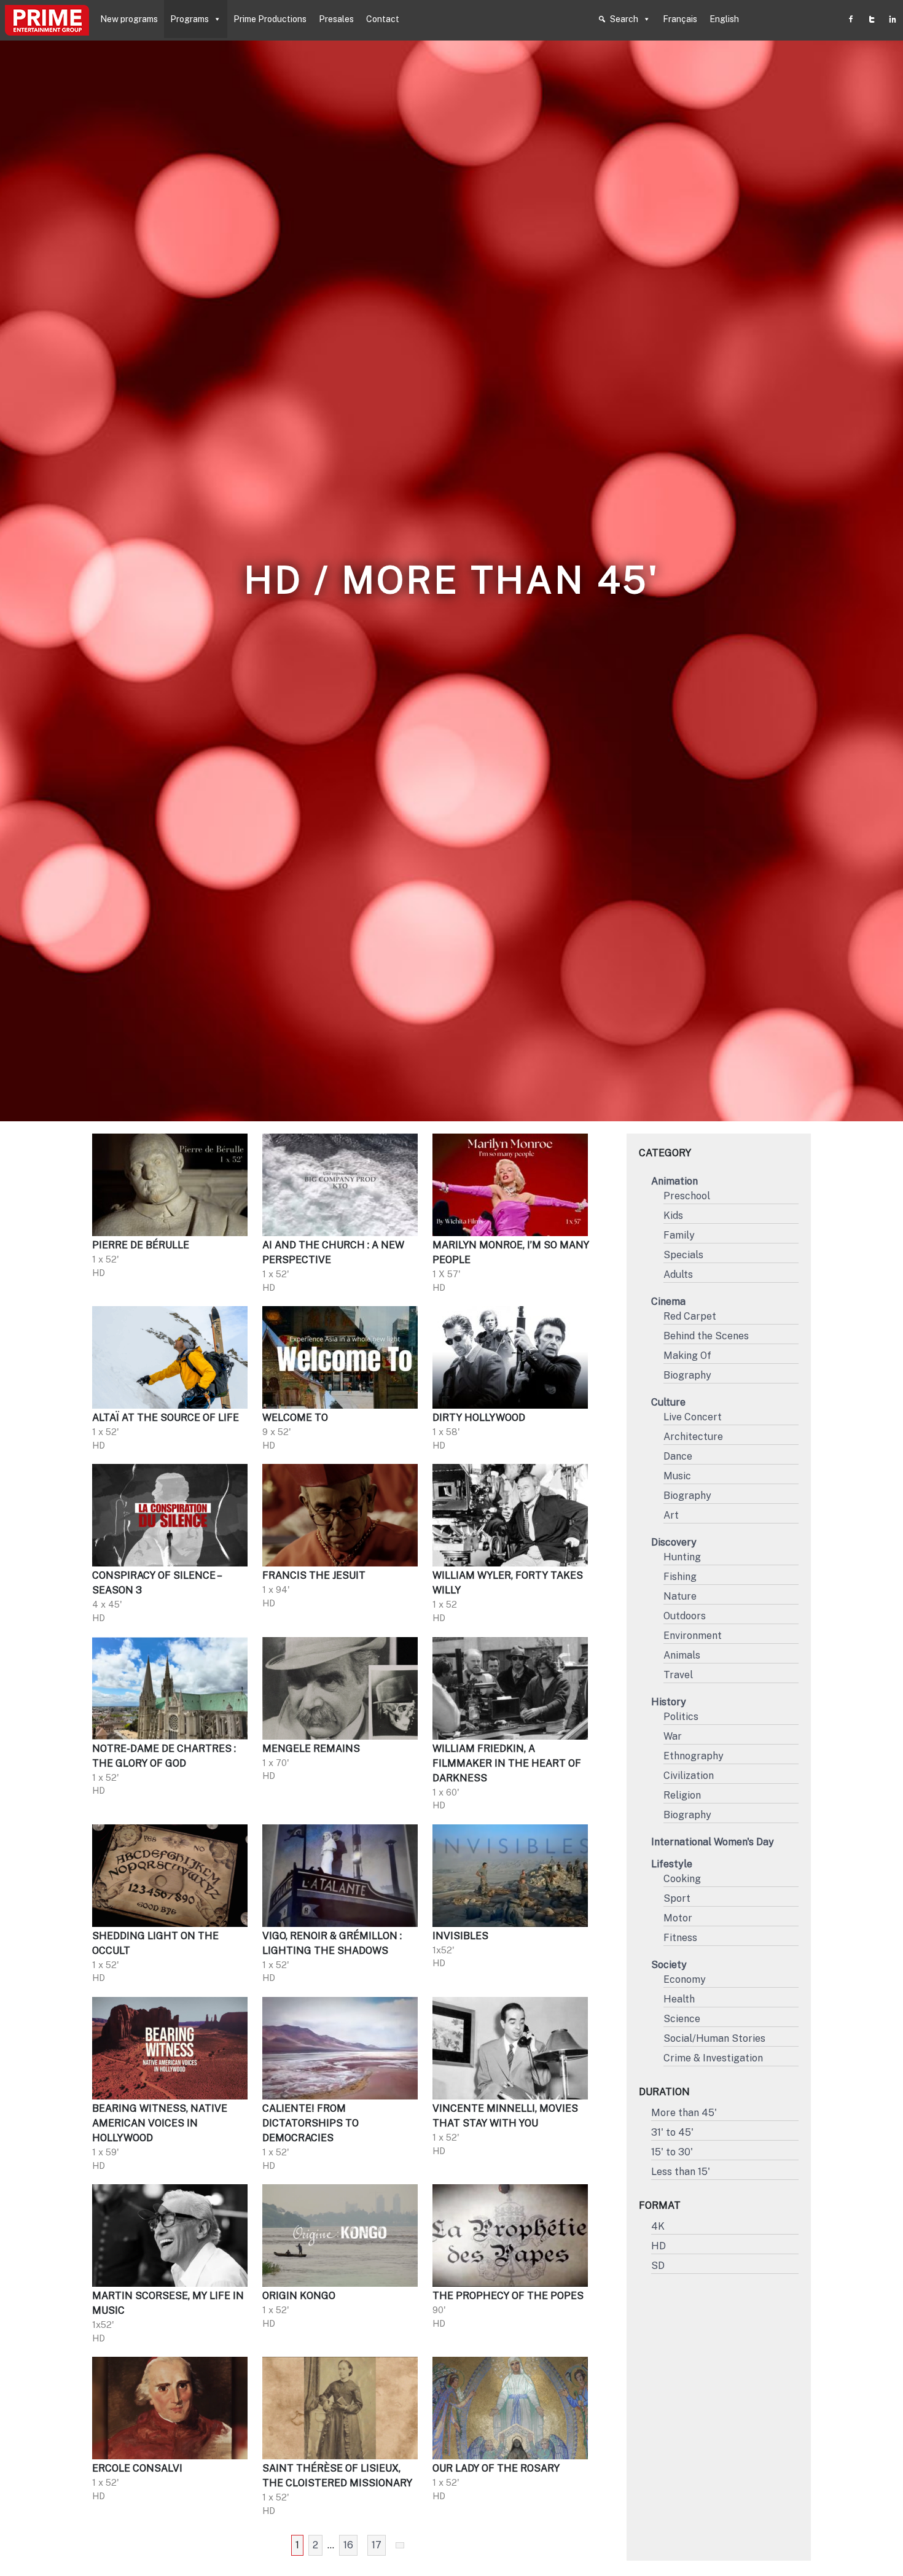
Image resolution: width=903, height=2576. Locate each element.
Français (680, 19)
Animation (674, 1181)
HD (659, 2246)
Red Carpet (690, 1316)
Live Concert (693, 1417)
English (724, 19)
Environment (693, 1636)
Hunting (682, 1557)
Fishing (680, 1577)
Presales (336, 19)
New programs (129, 19)
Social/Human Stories (714, 2038)
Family (679, 1235)
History (669, 1702)
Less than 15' (681, 2172)
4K (658, 2226)
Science (682, 2019)
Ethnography (694, 1756)
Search (624, 19)
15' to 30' (672, 2152)
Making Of (687, 1356)
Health (679, 1999)
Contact (383, 19)
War (673, 1736)
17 (377, 2545)
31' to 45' (672, 2132)
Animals (682, 1655)
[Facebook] (851, 19)
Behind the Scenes (706, 1336)
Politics (681, 1717)
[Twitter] (872, 19)
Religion (682, 1795)
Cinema (668, 1302)
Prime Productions (270, 19)
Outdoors (685, 1616)
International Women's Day (713, 1842)
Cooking (682, 1879)
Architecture (693, 1437)
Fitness (680, 1938)
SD (658, 2266)
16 (348, 2545)
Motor (678, 1918)
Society (669, 1965)
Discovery (674, 1542)
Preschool (687, 1196)
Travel (678, 1675)
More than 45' (684, 2113)
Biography (687, 1375)
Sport (677, 1898)
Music (677, 1476)
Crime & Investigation (713, 2058)
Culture (668, 1402)
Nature (680, 1596)
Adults (678, 1274)
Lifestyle (672, 1864)
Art (671, 1515)
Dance (678, 1456)
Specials (683, 1255)
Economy (685, 1979)
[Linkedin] (893, 19)
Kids (673, 1216)
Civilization (689, 1776)
